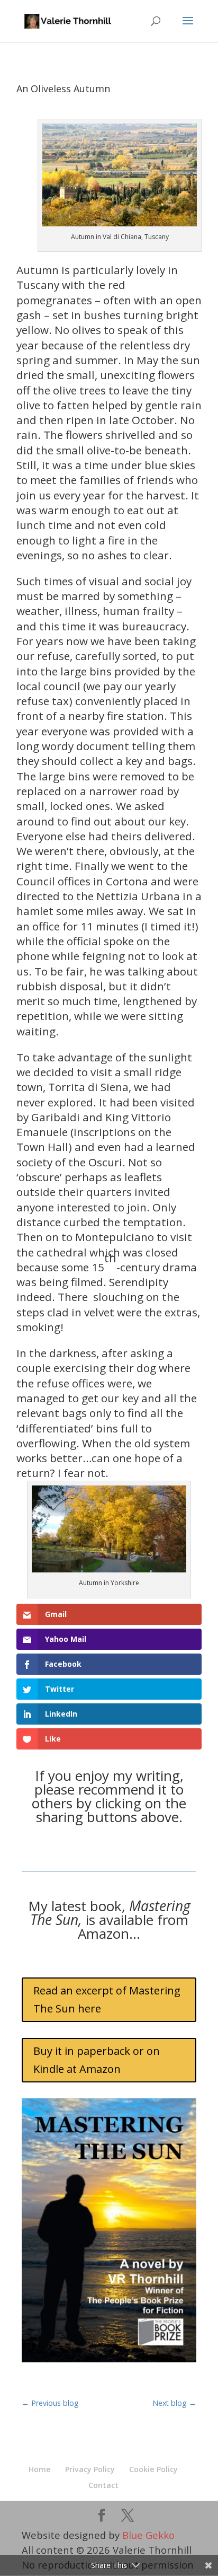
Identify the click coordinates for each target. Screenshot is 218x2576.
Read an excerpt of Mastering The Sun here (107, 1999)
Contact (103, 2485)
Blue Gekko (148, 2535)
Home (40, 2469)
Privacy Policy (90, 2469)
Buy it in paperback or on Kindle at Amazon (97, 2060)
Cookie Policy (153, 2469)
